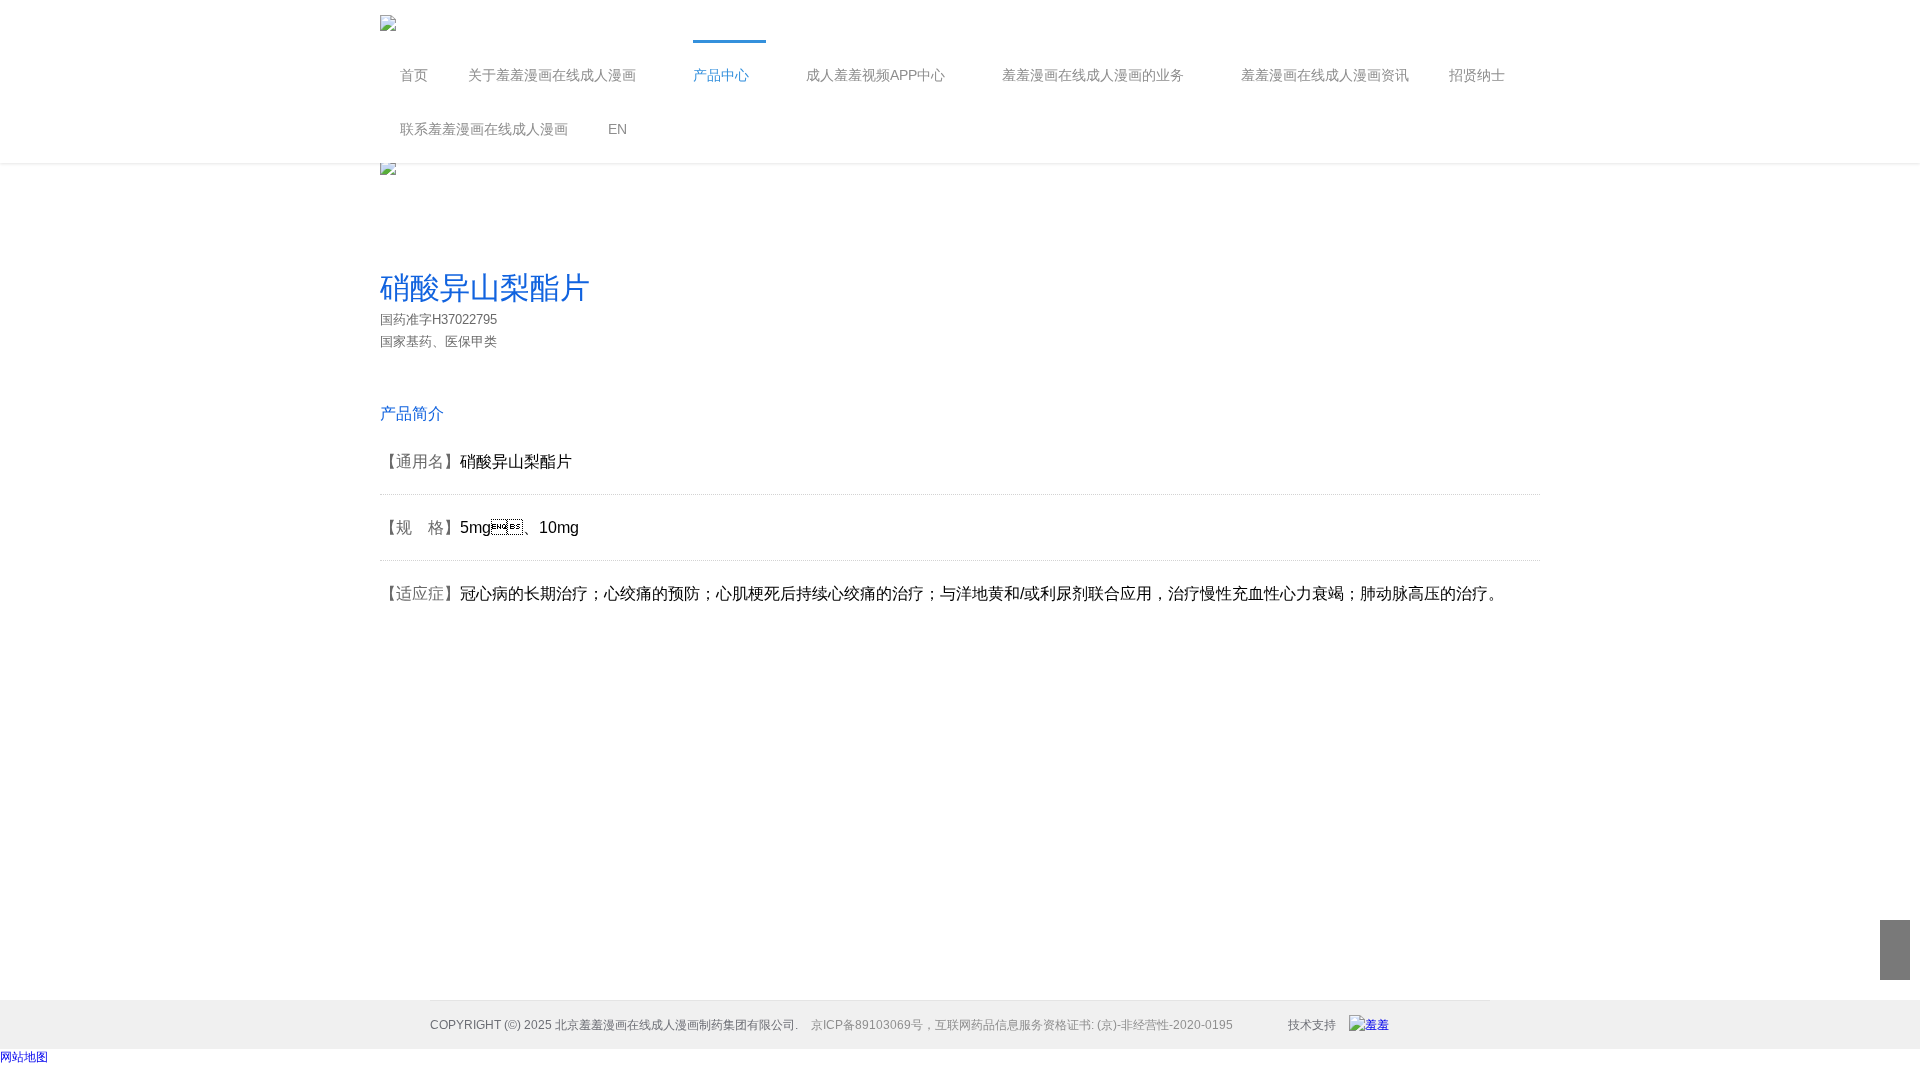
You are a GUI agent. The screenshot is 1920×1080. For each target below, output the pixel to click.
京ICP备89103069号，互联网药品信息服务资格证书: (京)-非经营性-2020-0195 (1022, 1025)
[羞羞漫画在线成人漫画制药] (1374, 1025)
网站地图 (24, 1057)
